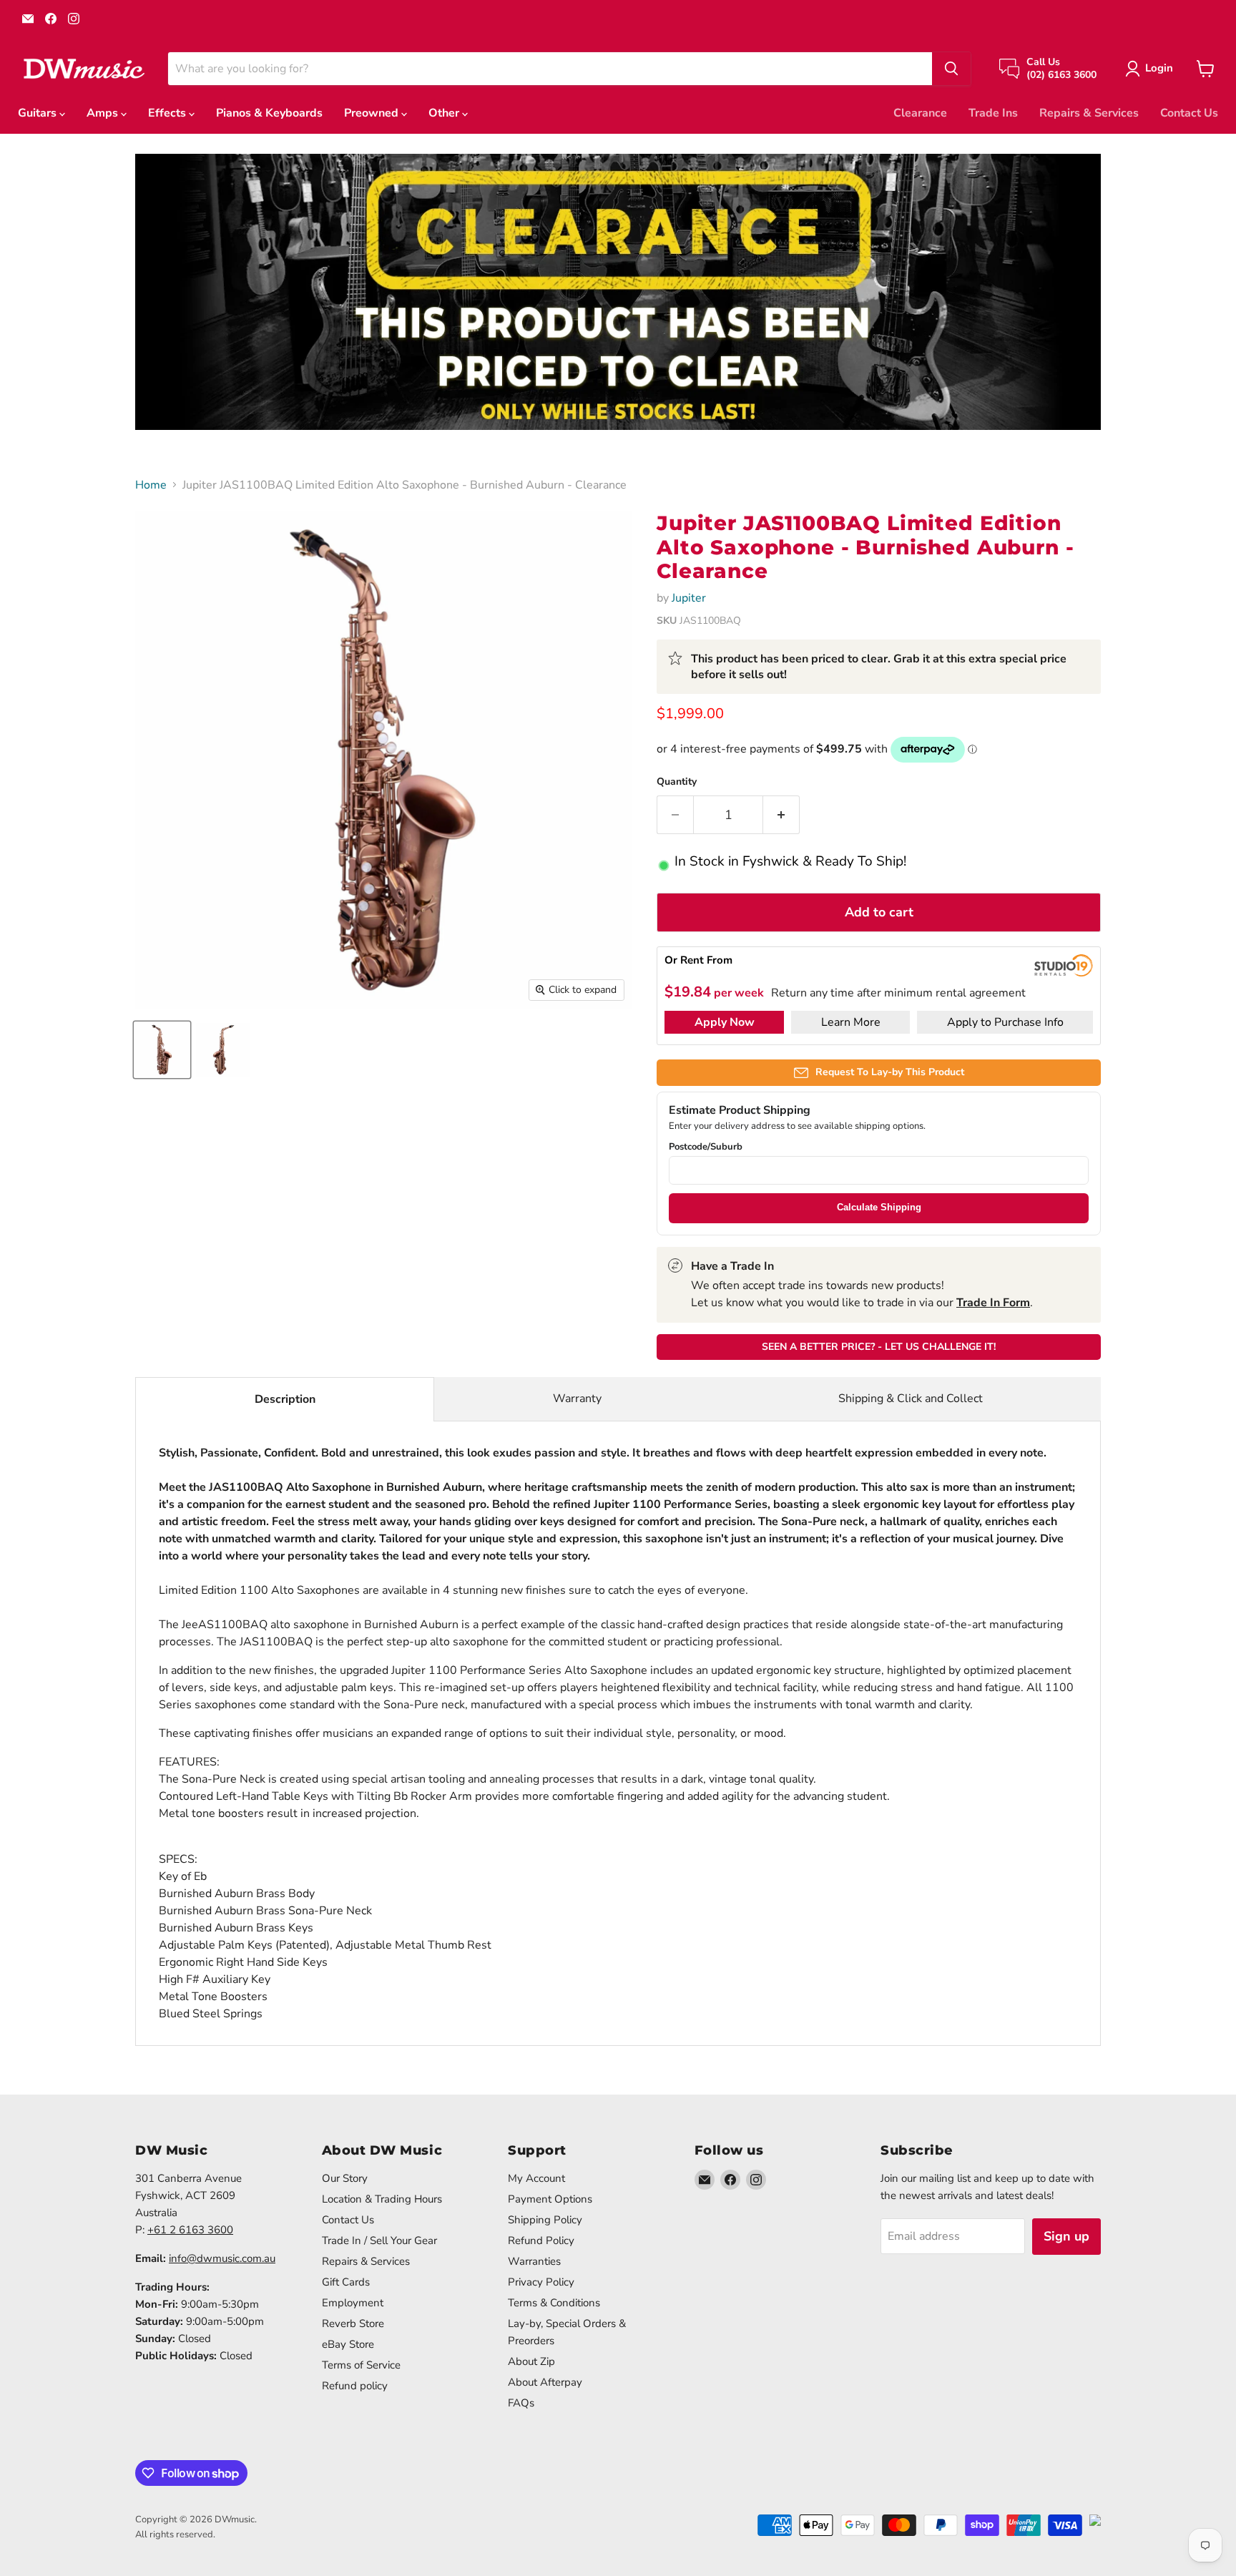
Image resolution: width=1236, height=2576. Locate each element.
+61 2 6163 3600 (190, 2230)
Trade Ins (993, 113)
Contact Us (1189, 113)
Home (151, 485)
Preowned (373, 113)
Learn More (851, 1022)
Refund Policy (541, 2240)
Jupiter (689, 598)
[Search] (951, 69)
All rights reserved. (175, 2535)
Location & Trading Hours (382, 2199)
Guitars (39, 113)
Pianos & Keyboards (269, 113)
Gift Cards (346, 2282)
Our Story (345, 2178)
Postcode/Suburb (706, 1147)
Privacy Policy (541, 2282)
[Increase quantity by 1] (781, 815)
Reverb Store (353, 2323)
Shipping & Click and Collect (911, 1399)
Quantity (677, 782)
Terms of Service (361, 2365)
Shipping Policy (545, 2220)
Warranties (534, 2261)
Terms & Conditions (554, 2303)
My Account (536, 2178)
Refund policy (355, 2386)
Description (285, 1399)
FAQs (521, 2403)
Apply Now (725, 1022)
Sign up (1066, 2236)
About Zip (531, 2361)
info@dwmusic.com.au (222, 2258)
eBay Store (348, 2344)
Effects (168, 113)
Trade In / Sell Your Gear (379, 2240)
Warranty (577, 1399)
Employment (353, 2303)
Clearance (920, 113)
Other (445, 113)
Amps (104, 113)
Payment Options (550, 2199)
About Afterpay (545, 2382)
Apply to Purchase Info (1005, 1022)
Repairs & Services (1089, 113)
